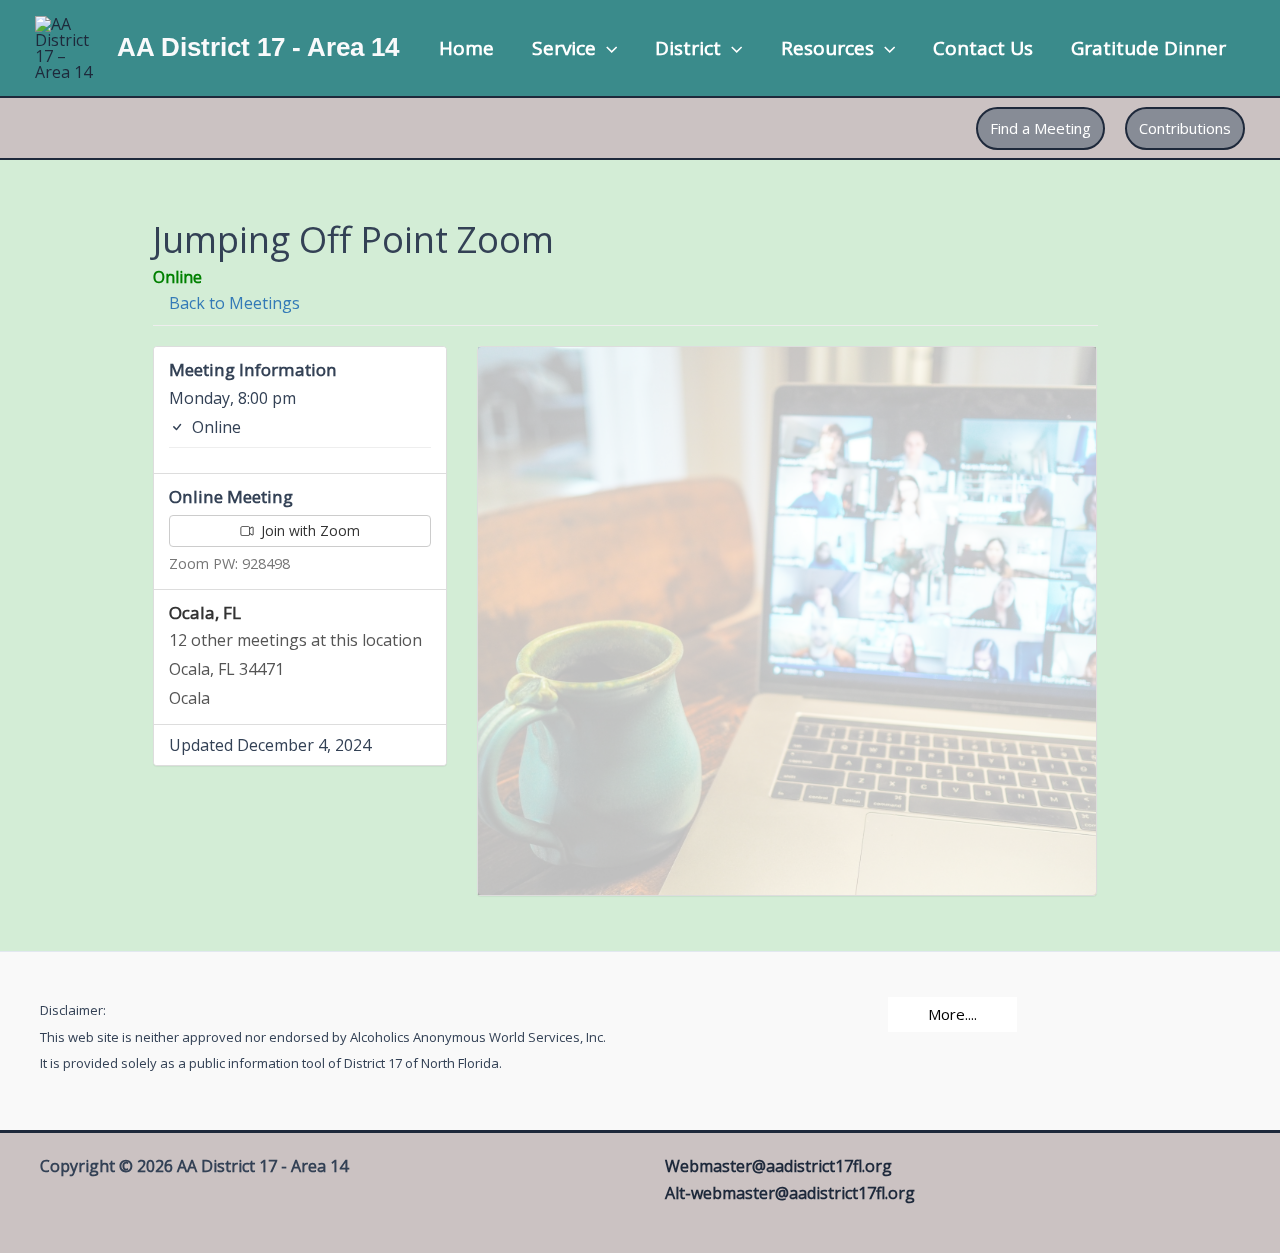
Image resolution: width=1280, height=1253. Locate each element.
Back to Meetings (232, 303)
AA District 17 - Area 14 (258, 47)
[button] (606, 48)
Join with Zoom (308, 530)
